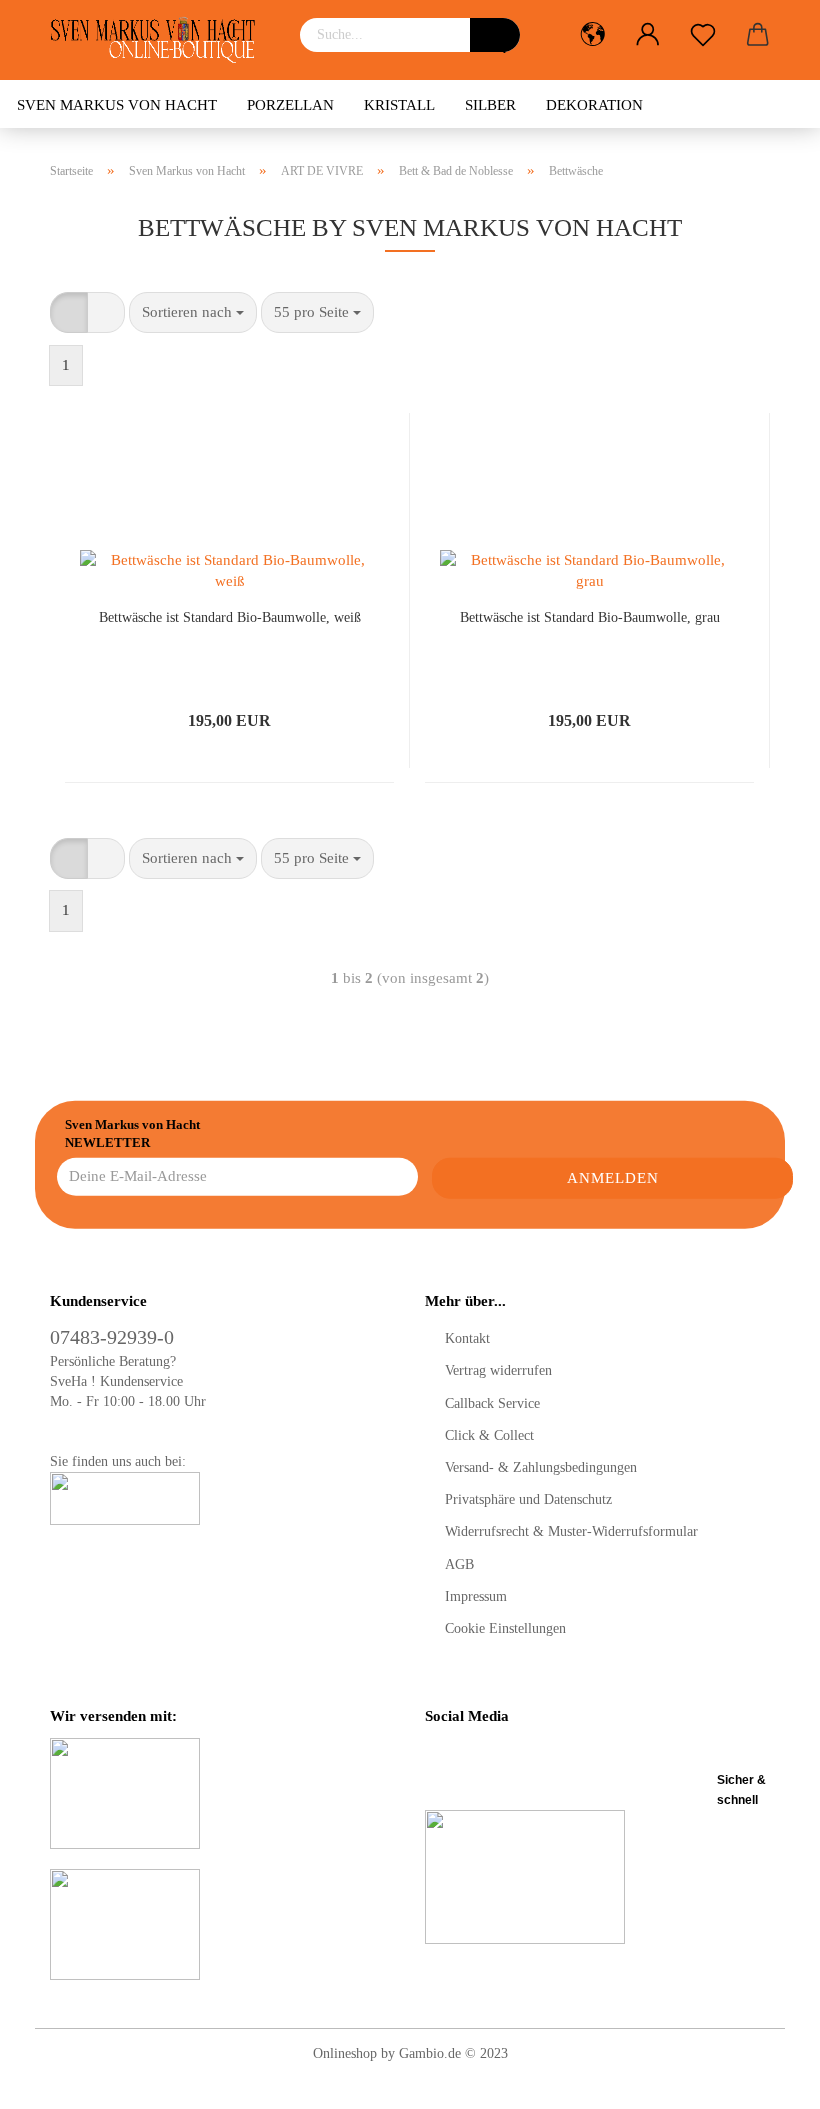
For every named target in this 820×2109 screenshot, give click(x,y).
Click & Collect (489, 1435)
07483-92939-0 (112, 1337)
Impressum (476, 1596)
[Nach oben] (765, 2079)
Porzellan (290, 105)
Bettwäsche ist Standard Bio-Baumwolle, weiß (230, 617)
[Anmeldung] (647, 35)
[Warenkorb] (757, 35)
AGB (459, 1564)
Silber (490, 105)
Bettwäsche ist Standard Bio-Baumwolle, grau (590, 617)
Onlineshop (345, 2053)
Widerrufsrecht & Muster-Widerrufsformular (571, 1531)
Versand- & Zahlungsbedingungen (541, 1467)
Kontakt (467, 1338)
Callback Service (492, 1403)
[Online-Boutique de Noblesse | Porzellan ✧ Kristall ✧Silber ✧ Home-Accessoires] (160, 40)
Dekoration (594, 105)
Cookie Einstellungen (505, 1628)
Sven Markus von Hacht (117, 105)
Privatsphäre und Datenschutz (528, 1499)
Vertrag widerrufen (498, 1370)
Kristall (399, 105)
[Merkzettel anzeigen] (702, 35)
